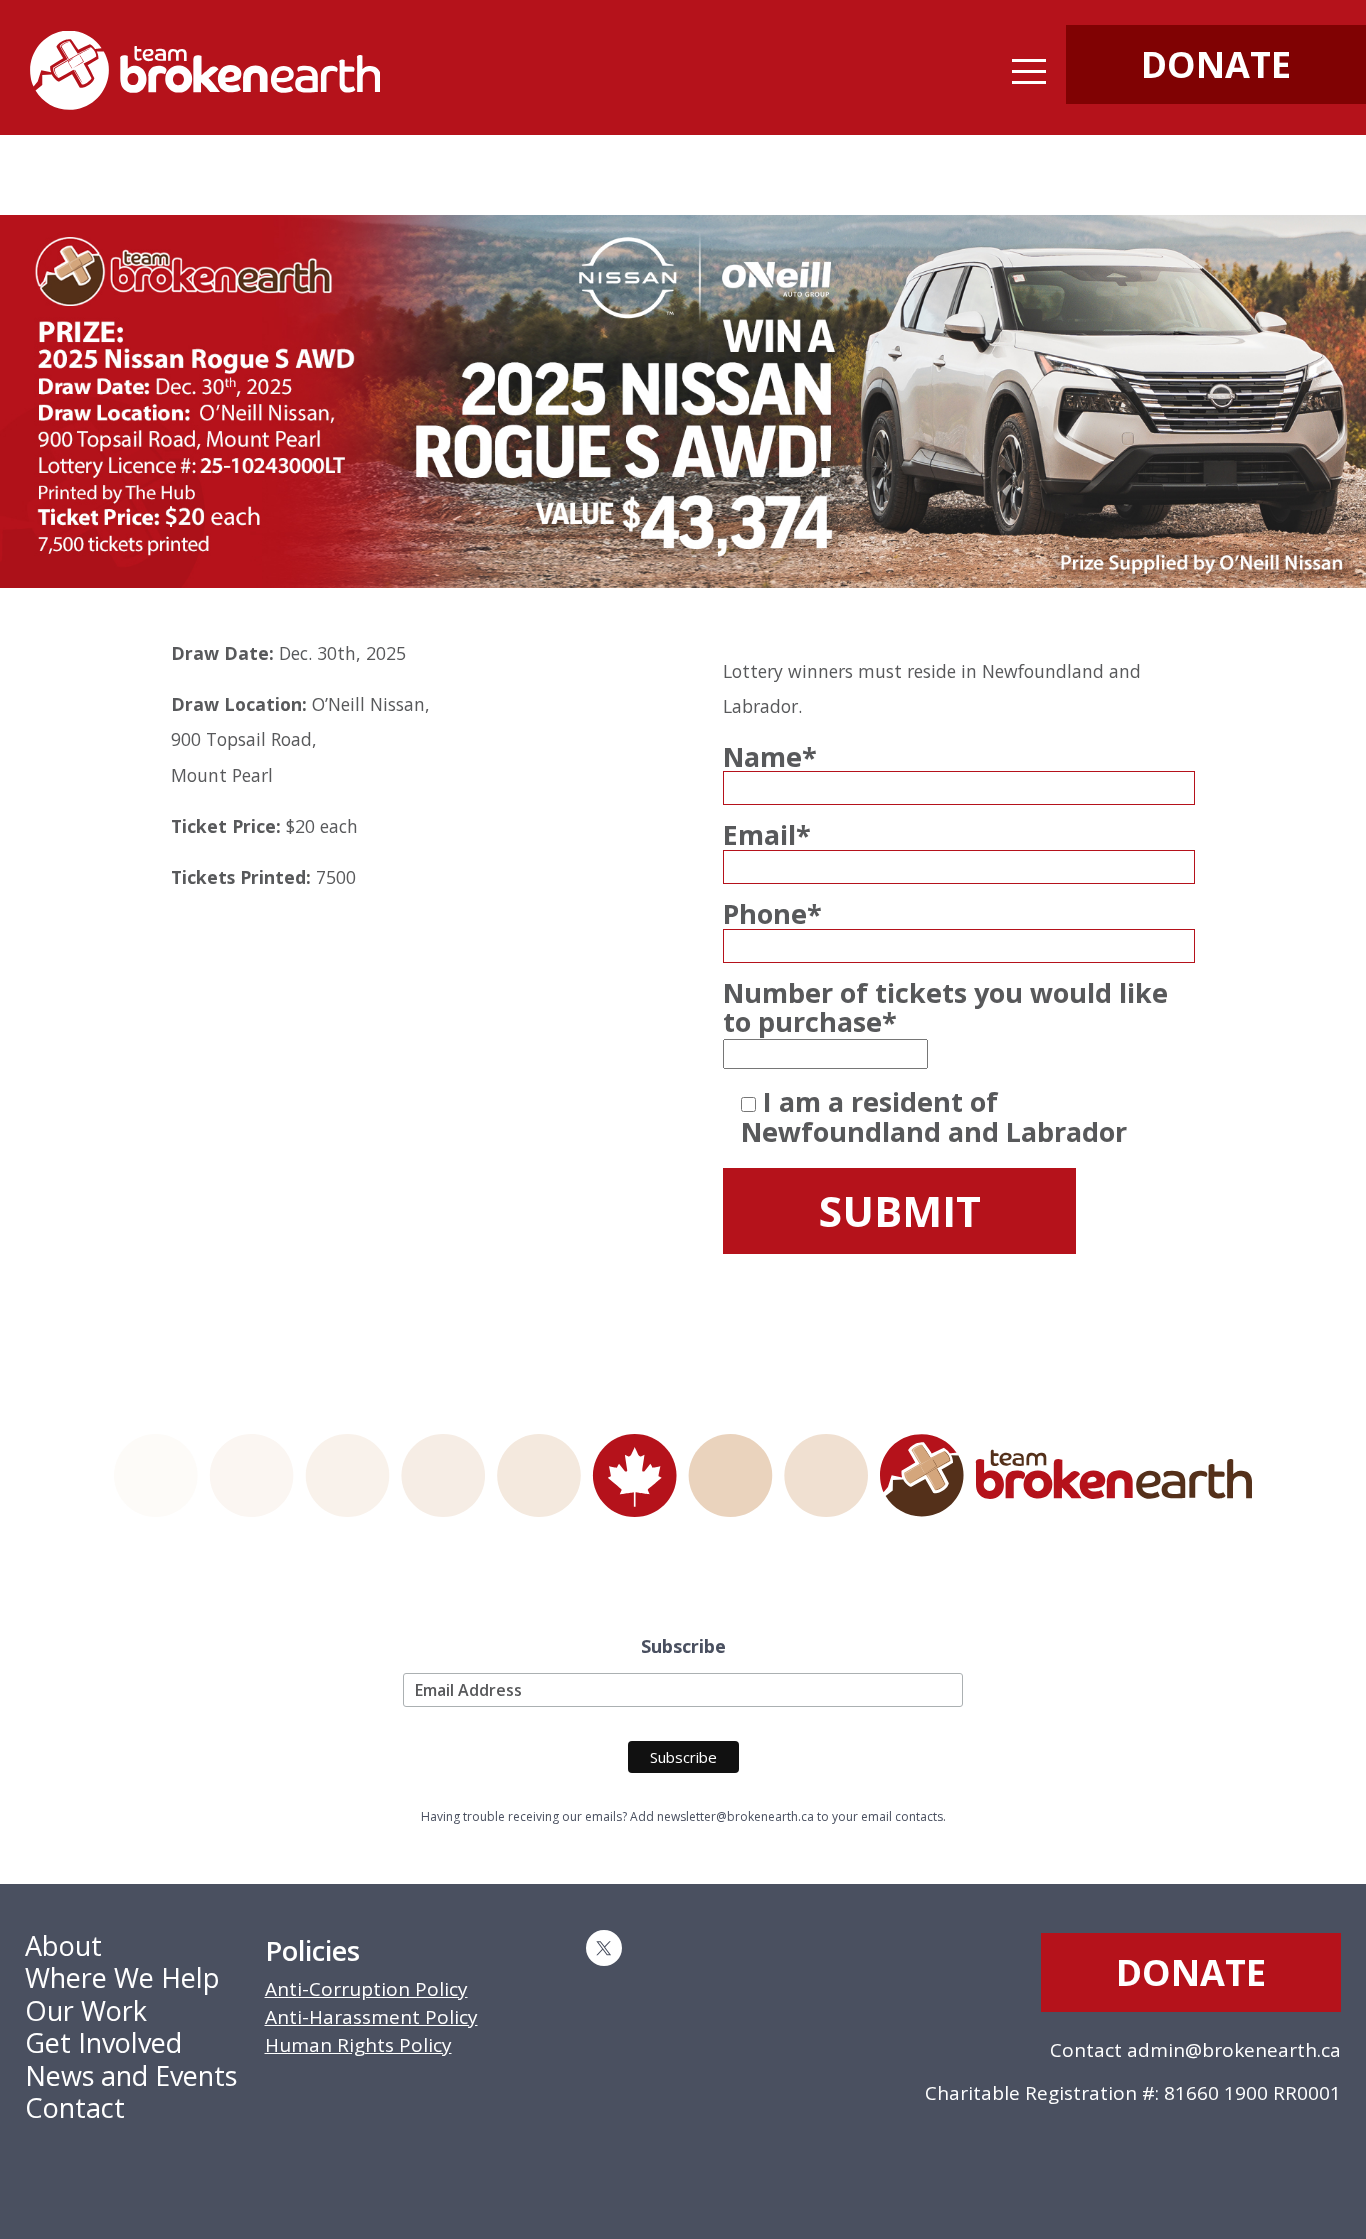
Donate (1191, 1972)
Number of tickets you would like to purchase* (945, 1007)
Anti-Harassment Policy (371, 2017)
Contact (75, 2107)
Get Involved (103, 2042)
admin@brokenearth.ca (1234, 2050)
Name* (770, 757)
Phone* (772, 914)
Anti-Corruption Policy (366, 1989)
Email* (767, 835)
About (63, 1945)
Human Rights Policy (358, 2045)
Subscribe (683, 1647)
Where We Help (122, 1977)
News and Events (131, 2075)
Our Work (86, 2010)
